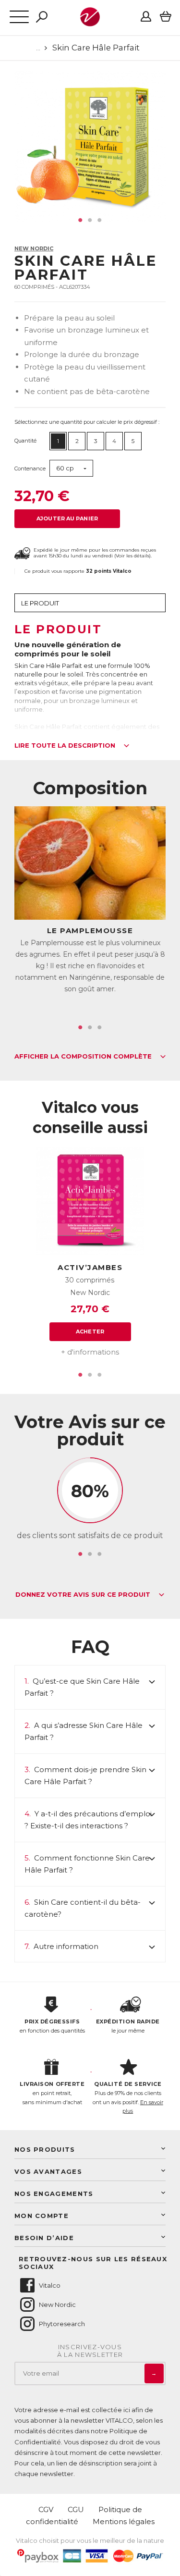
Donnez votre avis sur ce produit (84, 1595)
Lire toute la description (66, 746)
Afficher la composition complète (84, 1057)
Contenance (30, 468)
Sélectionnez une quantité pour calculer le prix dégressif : (87, 422)
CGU (76, 2509)
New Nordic (34, 248)
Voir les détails (132, 556)
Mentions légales (124, 2521)
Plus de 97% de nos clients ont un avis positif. (128, 2097)
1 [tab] (81, 220)
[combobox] (71, 468)
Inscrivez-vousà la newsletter (90, 2351)
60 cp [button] (65, 468)
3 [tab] (100, 220)
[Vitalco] (90, 21)
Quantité (25, 441)
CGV (46, 2509)
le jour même (128, 2026)
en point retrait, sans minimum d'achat (52, 2093)
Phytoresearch (62, 2324)
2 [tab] (90, 220)
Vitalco (50, 2285)
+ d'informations (90, 1352)
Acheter (90, 1331)
